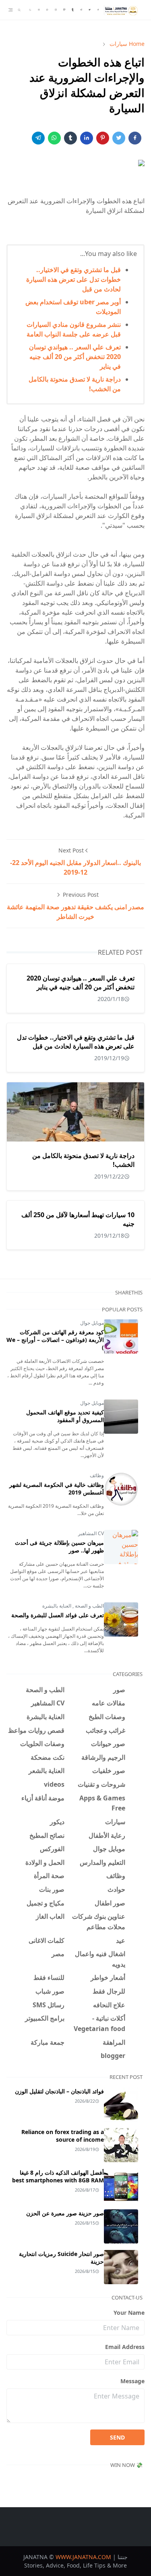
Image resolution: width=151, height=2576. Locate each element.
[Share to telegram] (38, 138)
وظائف (97, 1475)
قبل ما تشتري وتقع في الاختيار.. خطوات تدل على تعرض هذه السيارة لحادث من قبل (73, 279)
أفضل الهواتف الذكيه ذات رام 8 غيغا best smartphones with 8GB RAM (58, 2176)
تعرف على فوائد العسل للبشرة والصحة (58, 1615)
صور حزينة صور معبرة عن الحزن (65, 2213)
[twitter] (90, 10)
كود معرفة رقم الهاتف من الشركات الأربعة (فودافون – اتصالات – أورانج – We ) (55, 1340)
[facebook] (98, 10)
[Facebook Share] (135, 138)
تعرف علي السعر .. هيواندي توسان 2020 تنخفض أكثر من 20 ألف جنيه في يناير (75, 357)
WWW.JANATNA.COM (83, 2557)
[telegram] (81, 10)
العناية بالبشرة (57, 1606)
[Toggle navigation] (10, 10)
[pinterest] (64, 10)
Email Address (125, 2347)
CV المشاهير (91, 1533)
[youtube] (39, 10)
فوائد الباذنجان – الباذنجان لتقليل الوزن (59, 2091)
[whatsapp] (47, 10)
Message (132, 2381)
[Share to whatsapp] (54, 138)
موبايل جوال (92, 1323)
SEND (117, 2437)
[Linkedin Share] (87, 138)
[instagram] (56, 10)
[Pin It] (103, 138)
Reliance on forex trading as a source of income (63, 2136)
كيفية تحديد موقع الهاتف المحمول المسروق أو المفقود (65, 1416)
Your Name (129, 2313)
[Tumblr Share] (70, 138)
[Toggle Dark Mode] (30, 10)
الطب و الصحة (89, 1606)
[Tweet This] (119, 138)
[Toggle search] (19, 10)
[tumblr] (73, 10)
